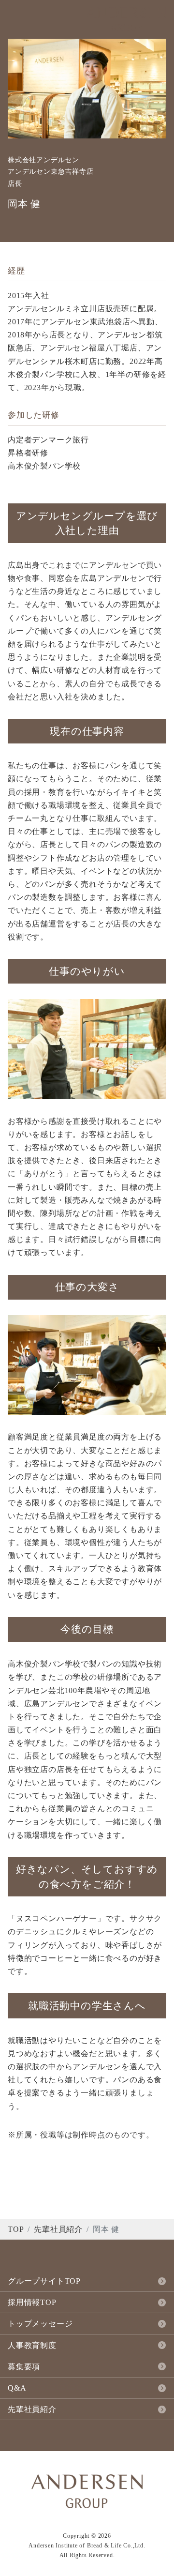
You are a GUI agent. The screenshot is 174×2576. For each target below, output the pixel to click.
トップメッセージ (40, 2324)
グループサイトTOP (44, 2281)
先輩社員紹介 (58, 2229)
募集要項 (24, 2367)
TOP (16, 2229)
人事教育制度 (32, 2345)
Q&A (17, 2388)
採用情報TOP (32, 2302)
